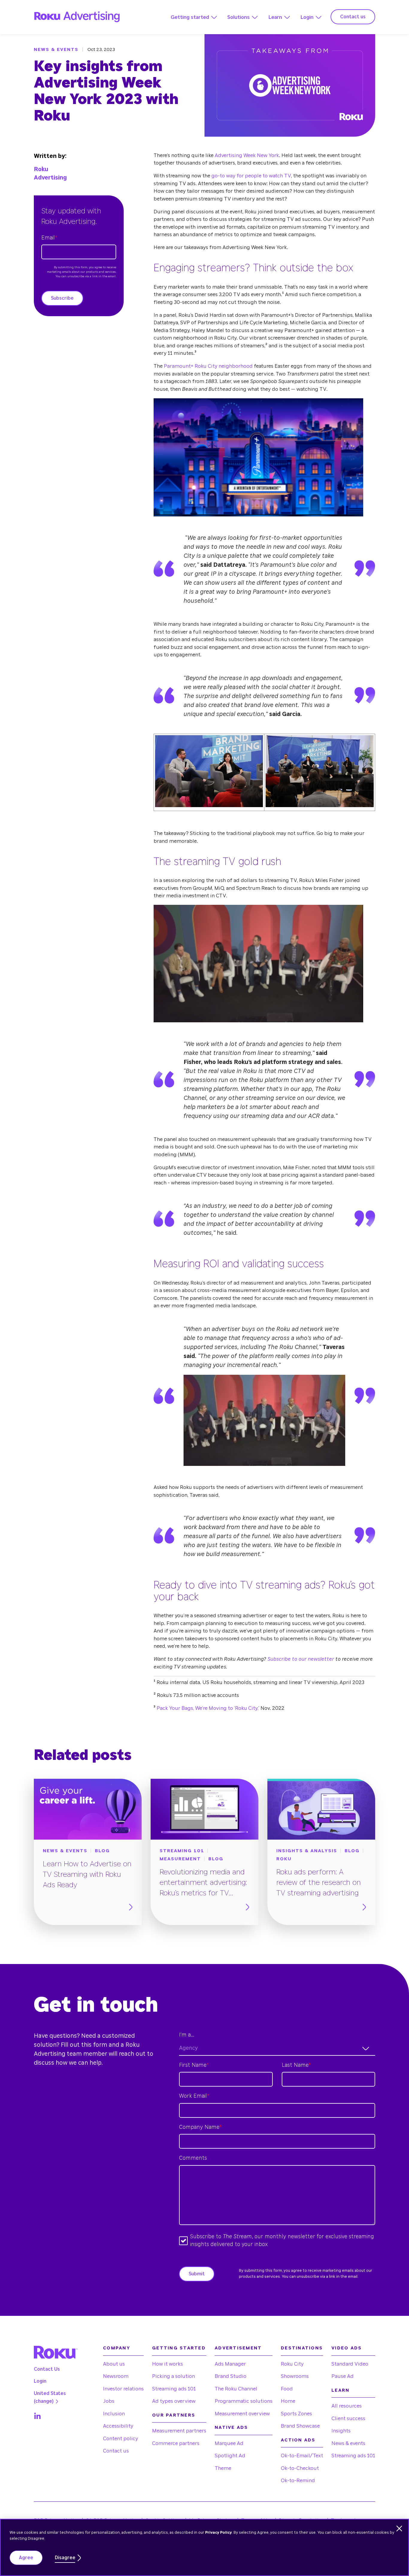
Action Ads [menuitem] (298, 2440)
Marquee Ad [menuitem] (229, 2443)
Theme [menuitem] (223, 2468)
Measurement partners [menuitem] (179, 2431)
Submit (197, 2274)
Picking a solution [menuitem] (174, 2376)
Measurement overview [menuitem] (242, 2414)
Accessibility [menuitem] (118, 2426)
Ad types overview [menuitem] (174, 2401)
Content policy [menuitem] (121, 2439)
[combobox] (277, 2049)
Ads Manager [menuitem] (230, 2364)
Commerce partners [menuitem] (176, 2443)
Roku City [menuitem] (292, 2364)
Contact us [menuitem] (116, 2451)
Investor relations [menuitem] (123, 2389)
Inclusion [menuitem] (114, 2414)
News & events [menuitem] (348, 2443)
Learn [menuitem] (340, 2390)
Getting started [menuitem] (179, 2348)
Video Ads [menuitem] (347, 2348)
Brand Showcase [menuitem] (300, 2426)
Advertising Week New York (247, 155)
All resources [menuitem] (347, 2406)
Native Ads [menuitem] (231, 2427)
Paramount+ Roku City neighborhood (208, 366)
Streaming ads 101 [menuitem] (174, 2389)
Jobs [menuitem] (109, 2401)
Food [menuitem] (287, 2389)
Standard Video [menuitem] (350, 2364)
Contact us (353, 17)
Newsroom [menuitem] (116, 2376)
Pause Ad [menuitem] (343, 2376)
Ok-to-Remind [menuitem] (298, 2481)
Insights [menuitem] (341, 2431)
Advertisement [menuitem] (238, 2348)
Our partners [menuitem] (174, 2415)
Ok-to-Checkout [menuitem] (300, 2468)
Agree (26, 2558)
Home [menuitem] (288, 2401)
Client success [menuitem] (348, 2419)
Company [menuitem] (117, 2348)
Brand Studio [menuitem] (231, 2376)
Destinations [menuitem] (302, 2348)
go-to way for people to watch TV (251, 176)
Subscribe (62, 298)
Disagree (65, 2558)
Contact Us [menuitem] (47, 2369)
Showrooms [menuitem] (295, 2376)
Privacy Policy (218, 2533)
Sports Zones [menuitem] (296, 2414)
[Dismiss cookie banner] (399, 2528)
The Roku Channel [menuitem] (236, 2389)
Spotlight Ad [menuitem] (230, 2456)
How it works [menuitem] (168, 2364)
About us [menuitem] (114, 2364)
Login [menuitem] (40, 2381)
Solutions (238, 17)
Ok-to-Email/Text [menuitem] (302, 2456)
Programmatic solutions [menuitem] (244, 2401)
